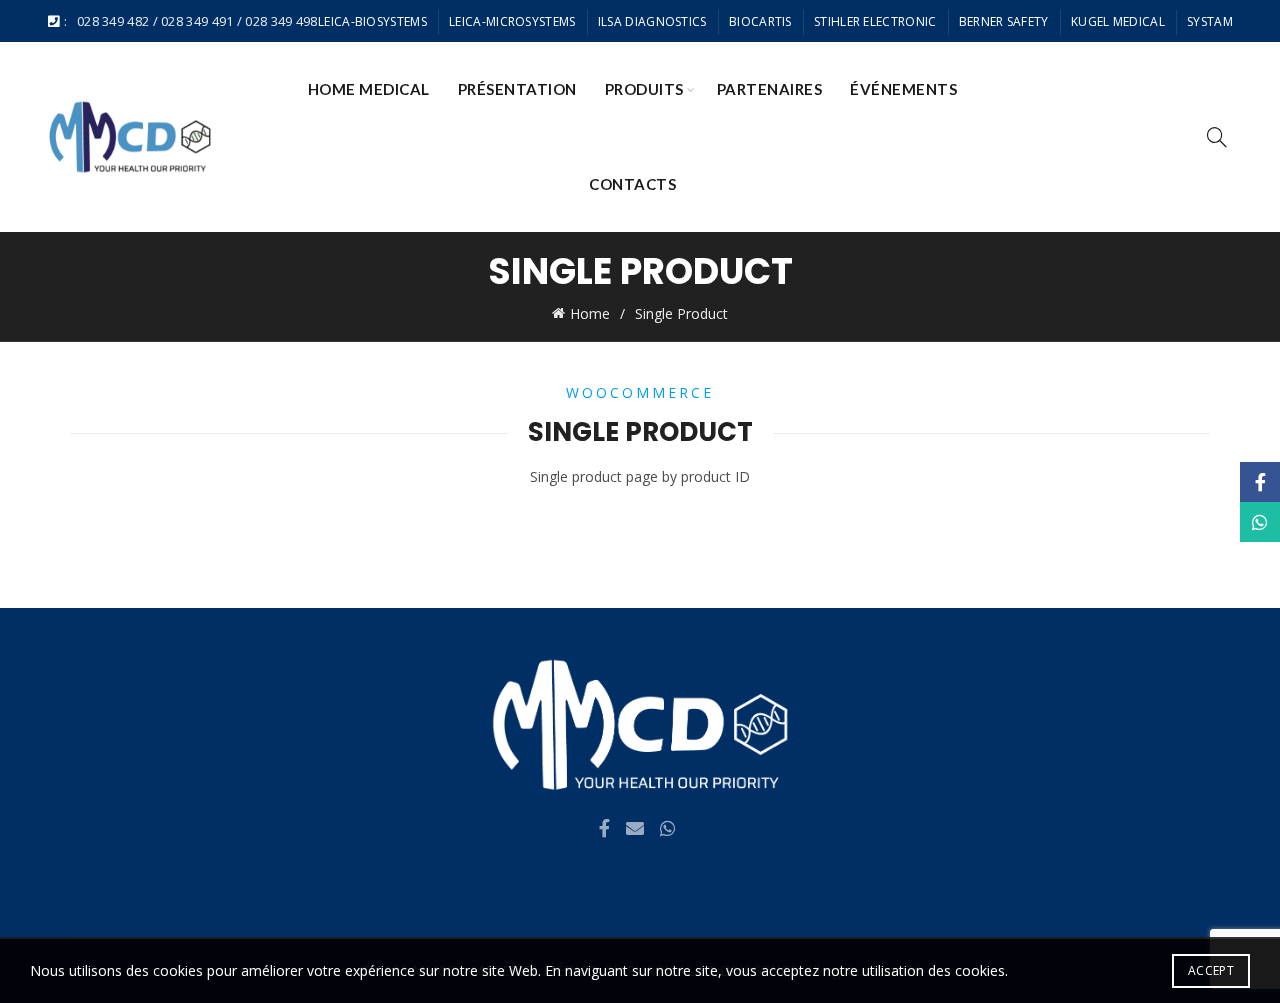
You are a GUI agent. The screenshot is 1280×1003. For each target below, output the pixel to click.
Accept (1211, 970)
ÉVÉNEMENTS (903, 89)
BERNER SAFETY (1004, 21)
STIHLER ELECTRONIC (875, 21)
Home (590, 313)
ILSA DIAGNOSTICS (652, 21)
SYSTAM (1210, 21)
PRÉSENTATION (517, 89)
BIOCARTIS (760, 21)
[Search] (1217, 137)
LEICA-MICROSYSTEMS (512, 21)
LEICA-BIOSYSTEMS (372, 21)
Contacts (632, 184)
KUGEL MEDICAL (1118, 21)
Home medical (369, 89)
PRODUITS (644, 89)
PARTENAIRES (770, 89)
